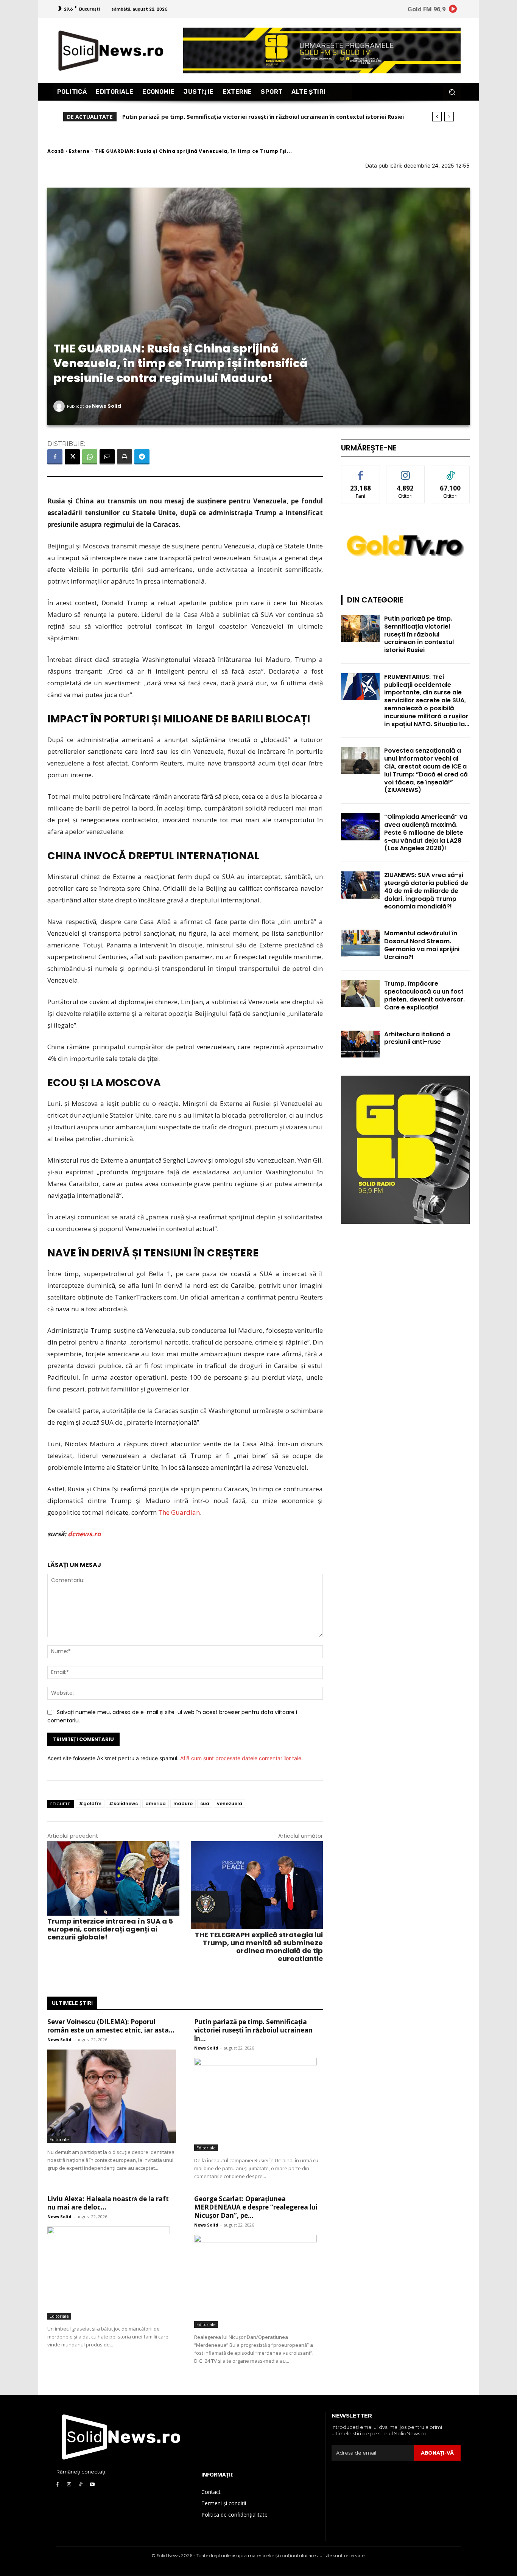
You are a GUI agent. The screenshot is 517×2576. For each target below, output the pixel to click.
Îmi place (361, 471)
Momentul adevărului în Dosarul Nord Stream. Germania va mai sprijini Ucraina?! (422, 945)
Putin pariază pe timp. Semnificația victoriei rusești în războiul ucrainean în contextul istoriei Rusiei (419, 634)
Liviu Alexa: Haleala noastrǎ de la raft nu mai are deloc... (108, 2203)
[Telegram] (142, 457)
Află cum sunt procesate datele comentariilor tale (241, 1758)
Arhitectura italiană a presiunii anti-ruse (417, 1038)
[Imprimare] (125, 457)
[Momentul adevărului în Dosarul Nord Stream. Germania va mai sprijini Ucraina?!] (360, 943)
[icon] (453, 10)
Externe (79, 151)
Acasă (56, 151)
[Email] (107, 457)
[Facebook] (55, 457)
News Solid (107, 406)
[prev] (437, 117)
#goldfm (90, 1804)
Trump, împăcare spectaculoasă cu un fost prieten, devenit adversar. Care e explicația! (424, 995)
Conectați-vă (406, 471)
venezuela (230, 1804)
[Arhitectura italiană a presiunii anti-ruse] (360, 1044)
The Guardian (179, 1512)
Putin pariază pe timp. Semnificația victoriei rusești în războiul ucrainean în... (253, 2030)
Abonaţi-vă (437, 2453)
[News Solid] (60, 406)
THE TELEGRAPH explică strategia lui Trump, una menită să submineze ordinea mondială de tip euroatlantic (259, 1947)
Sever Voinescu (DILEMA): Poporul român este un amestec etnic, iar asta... (111, 2026)
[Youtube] (92, 2485)
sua (205, 1804)
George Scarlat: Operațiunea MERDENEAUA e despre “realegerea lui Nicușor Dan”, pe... (256, 2207)
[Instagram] (69, 2485)
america (156, 1804)
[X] (72, 457)
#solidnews (123, 1804)
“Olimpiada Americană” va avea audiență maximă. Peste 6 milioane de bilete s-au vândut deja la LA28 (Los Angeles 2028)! (426, 832)
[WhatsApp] (90, 457)
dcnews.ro (84, 1534)
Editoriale (59, 2139)
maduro (183, 1804)
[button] (452, 92)
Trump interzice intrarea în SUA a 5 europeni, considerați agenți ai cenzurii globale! (110, 1929)
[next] (449, 117)
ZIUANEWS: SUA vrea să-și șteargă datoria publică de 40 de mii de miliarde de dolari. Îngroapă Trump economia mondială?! (426, 891)
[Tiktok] (81, 2485)
